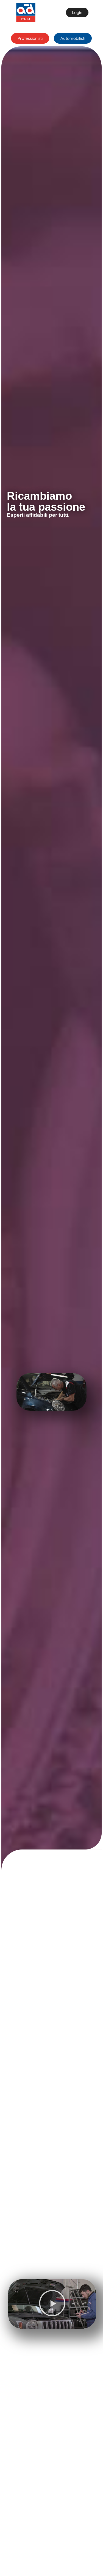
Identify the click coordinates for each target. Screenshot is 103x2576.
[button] (52, 2304)
